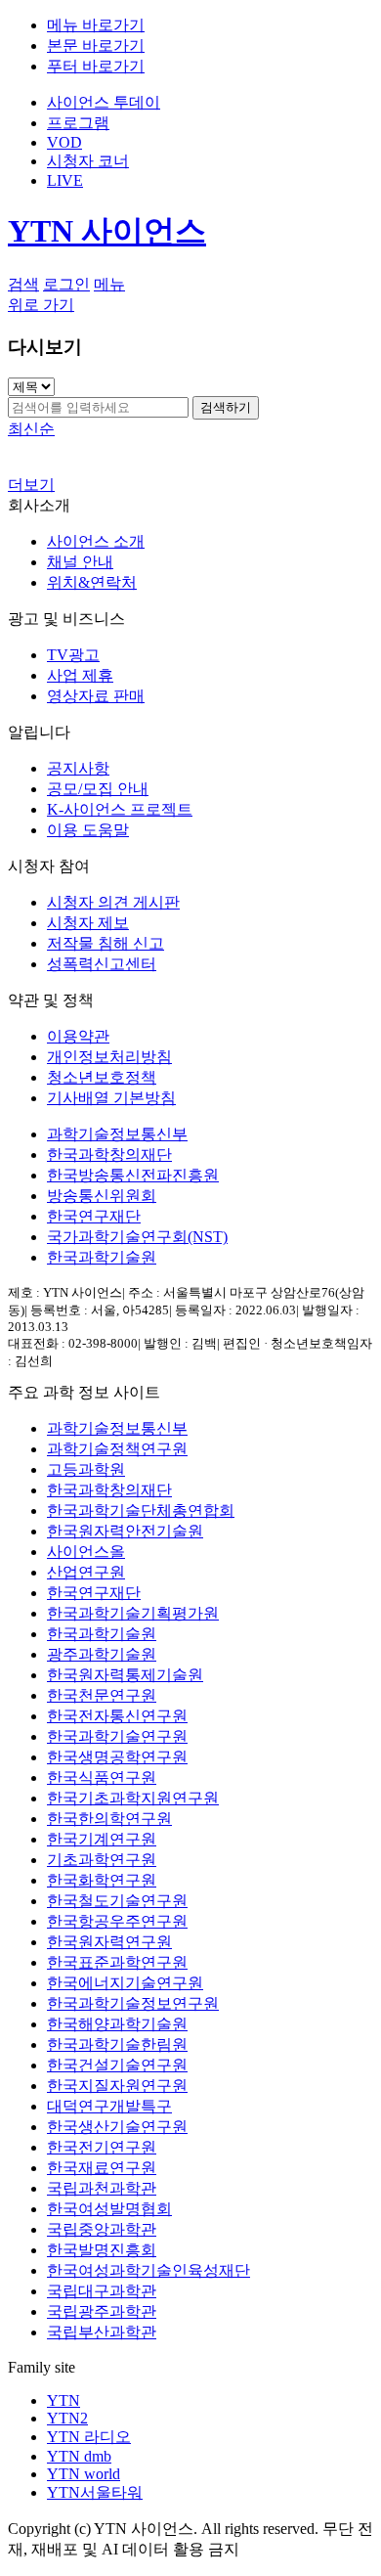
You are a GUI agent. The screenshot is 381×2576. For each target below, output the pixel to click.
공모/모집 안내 (98, 789)
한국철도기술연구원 (117, 1901)
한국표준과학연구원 (117, 1962)
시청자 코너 (88, 161)
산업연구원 (86, 1572)
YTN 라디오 (89, 2437)
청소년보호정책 (102, 1077)
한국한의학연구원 (109, 1819)
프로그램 (78, 123)
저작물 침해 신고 (106, 943)
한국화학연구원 (102, 1880)
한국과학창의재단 (109, 1155)
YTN (63, 2400)
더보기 (31, 485)
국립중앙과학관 (102, 2229)
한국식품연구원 (102, 1777)
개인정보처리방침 (109, 1057)
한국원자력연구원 (109, 1942)
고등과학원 (86, 1469)
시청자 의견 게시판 (113, 902)
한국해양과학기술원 (117, 2024)
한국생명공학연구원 (117, 1757)
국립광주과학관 (102, 2311)
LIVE (65, 180)
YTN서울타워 (95, 2492)
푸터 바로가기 (96, 66)
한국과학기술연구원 (117, 1736)
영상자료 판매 (96, 696)
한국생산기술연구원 (117, 2127)
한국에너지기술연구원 (125, 1983)
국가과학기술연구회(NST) (137, 1237)
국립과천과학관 (102, 2188)
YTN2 (67, 2418)
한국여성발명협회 (109, 2209)
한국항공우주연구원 (117, 1921)
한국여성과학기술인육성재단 (148, 2270)
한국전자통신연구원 (117, 1716)
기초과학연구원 (102, 1860)
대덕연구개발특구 (109, 2106)
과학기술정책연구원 (117, 1449)
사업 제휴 (80, 675)
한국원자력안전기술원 (125, 1531)
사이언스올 (86, 1552)
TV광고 (73, 655)
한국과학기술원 (102, 1257)
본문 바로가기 (96, 45)
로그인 (66, 284)
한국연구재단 (94, 1216)
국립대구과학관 (102, 2291)
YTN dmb (79, 2456)
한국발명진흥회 (102, 2250)
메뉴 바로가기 (96, 25)
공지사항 (78, 768)
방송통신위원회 (102, 1196)
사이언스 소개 (96, 541)
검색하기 (226, 407)
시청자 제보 (88, 923)
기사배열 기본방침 (111, 1098)
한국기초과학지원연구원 (133, 1798)
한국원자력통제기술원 (125, 1675)
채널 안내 (80, 562)
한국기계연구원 (102, 1839)
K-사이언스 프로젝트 (120, 809)
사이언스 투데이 (104, 102)
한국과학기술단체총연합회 (141, 1510)
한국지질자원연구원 (117, 2086)
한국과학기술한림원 (117, 2044)
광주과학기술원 (102, 1654)
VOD (64, 142)
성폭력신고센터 (102, 964)
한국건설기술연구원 (117, 2065)
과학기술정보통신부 (117, 1134)
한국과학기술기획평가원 (133, 1613)
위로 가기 (41, 305)
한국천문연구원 (102, 1695)
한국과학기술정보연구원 (133, 2003)
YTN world (84, 2474)
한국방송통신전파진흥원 (133, 1175)
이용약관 (78, 1036)
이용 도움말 (88, 830)
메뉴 (109, 284)
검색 (23, 284)
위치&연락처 (92, 582)
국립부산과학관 (102, 2332)
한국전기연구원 (102, 2147)
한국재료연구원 (102, 2168)
